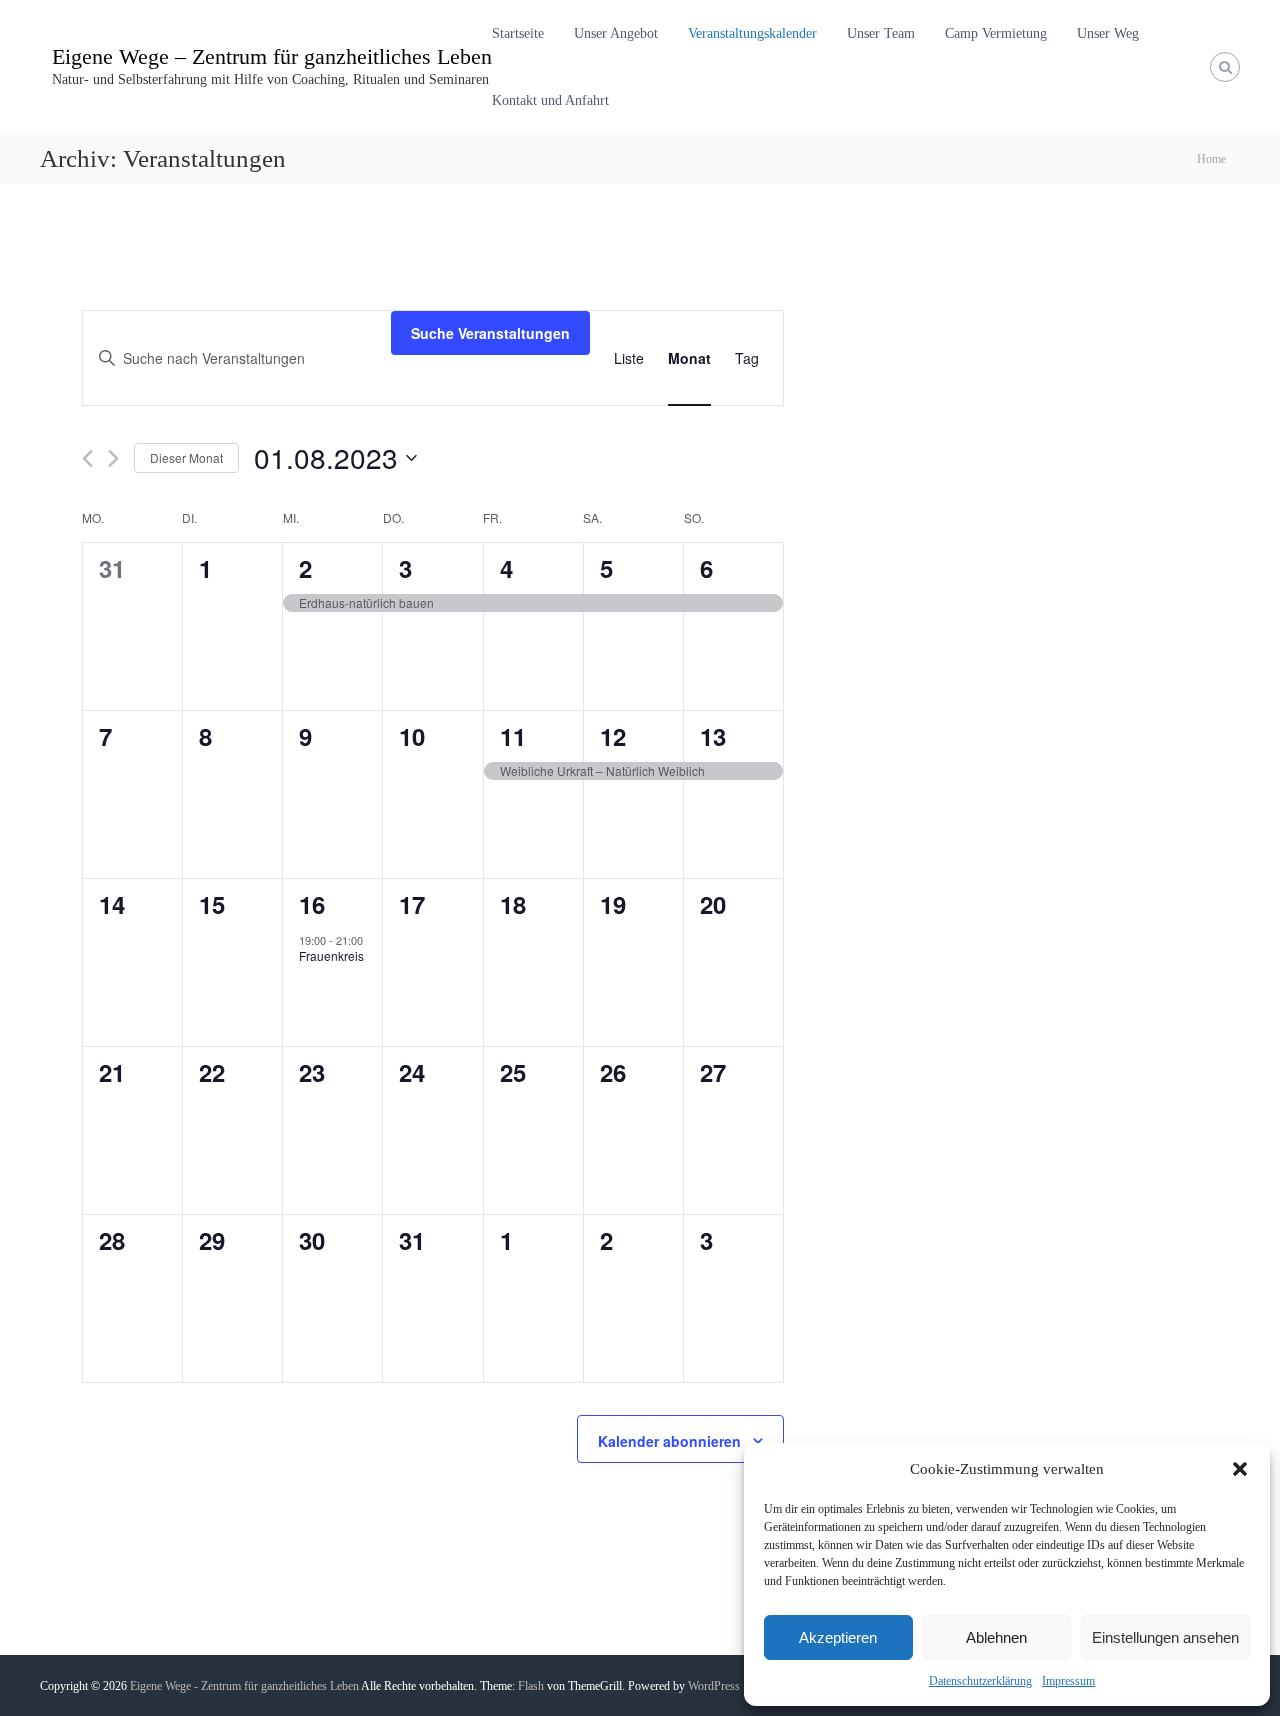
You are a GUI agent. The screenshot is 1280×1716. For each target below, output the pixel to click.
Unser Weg (1108, 33)
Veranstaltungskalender (752, 33)
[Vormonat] (87, 458)
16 (312, 904)
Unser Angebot (616, 33)
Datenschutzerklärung (980, 1681)
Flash (531, 1686)
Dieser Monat (186, 457)
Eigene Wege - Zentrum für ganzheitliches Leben (244, 1686)
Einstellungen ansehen (1165, 1637)
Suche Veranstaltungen (490, 333)
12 (613, 736)
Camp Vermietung (996, 33)
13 (713, 736)
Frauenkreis (331, 955)
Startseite (518, 33)
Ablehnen (996, 1637)
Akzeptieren (838, 1637)
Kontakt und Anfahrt (550, 100)
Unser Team (881, 33)
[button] (1240, 1469)
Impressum (1068, 1681)
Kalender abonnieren (669, 1441)
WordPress (714, 1686)
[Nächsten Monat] (113, 458)
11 (513, 736)
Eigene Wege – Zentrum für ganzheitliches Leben (272, 56)
